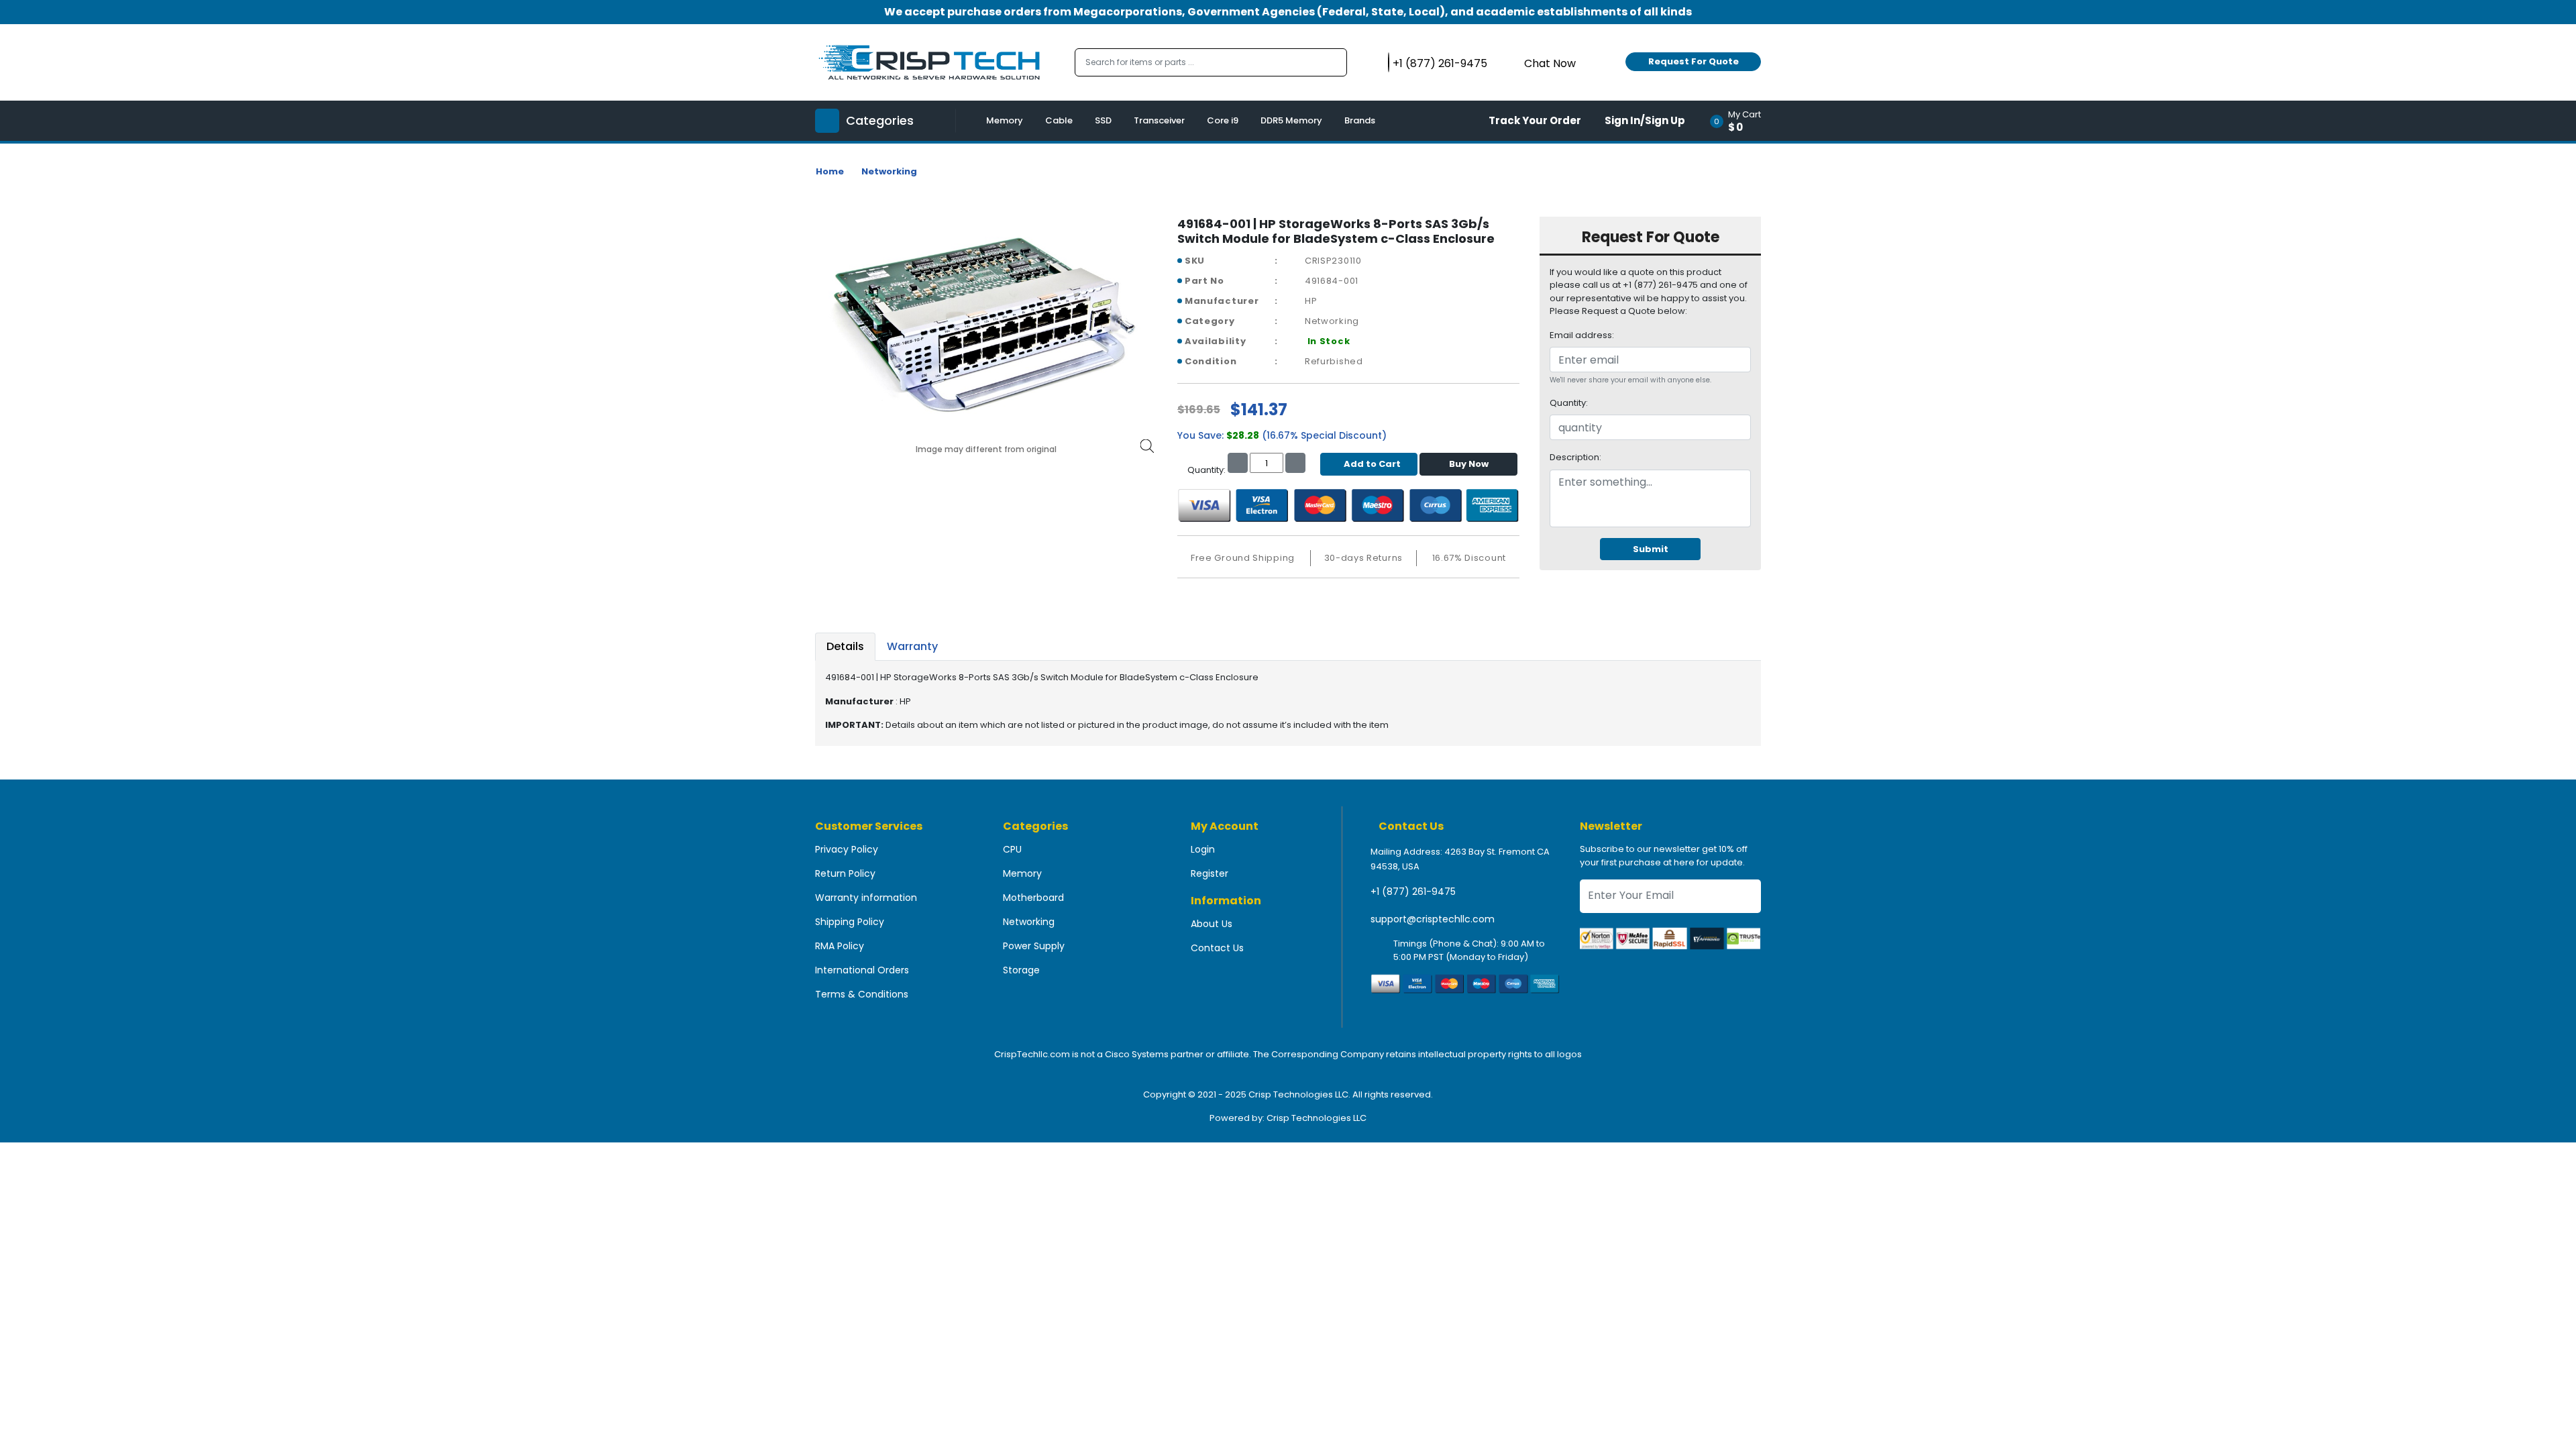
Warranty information (866, 898)
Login (1203, 849)
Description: (1575, 457)
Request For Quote (1694, 61)
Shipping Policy (850, 922)
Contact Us (1217, 948)
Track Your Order (1535, 120)
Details (845, 646)
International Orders (862, 970)
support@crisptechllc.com (1433, 919)
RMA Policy (840, 946)
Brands (1360, 120)
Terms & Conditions (862, 994)
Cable (1059, 120)
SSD (1103, 120)
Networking (889, 171)
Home (830, 171)
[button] (1740, 121)
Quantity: (1569, 403)
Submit (1651, 549)
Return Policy (845, 873)
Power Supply (1034, 946)
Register (1210, 873)
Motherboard (1033, 898)
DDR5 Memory (1291, 120)
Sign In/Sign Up (1645, 120)
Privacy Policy (847, 849)
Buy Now (1469, 464)
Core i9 (1223, 120)
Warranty (912, 646)
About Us (1212, 924)
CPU (1012, 849)
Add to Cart (1372, 464)
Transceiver (1159, 120)
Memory (1005, 120)
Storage (1021, 970)
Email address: (1582, 335)
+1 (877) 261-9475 (1413, 892)
